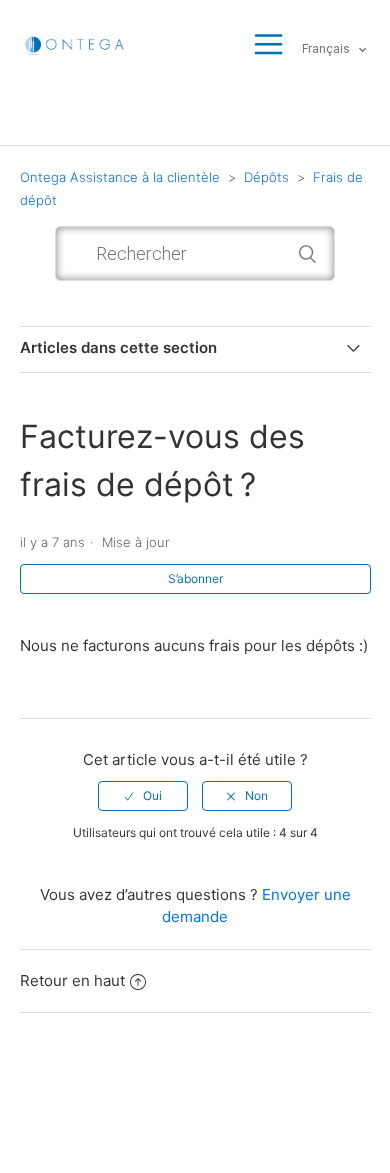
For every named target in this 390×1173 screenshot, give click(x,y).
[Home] (76, 43)
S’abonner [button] (195, 578)
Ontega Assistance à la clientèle (120, 177)
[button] (268, 45)
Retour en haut (72, 980)
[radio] (143, 796)
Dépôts (266, 177)
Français (327, 49)
